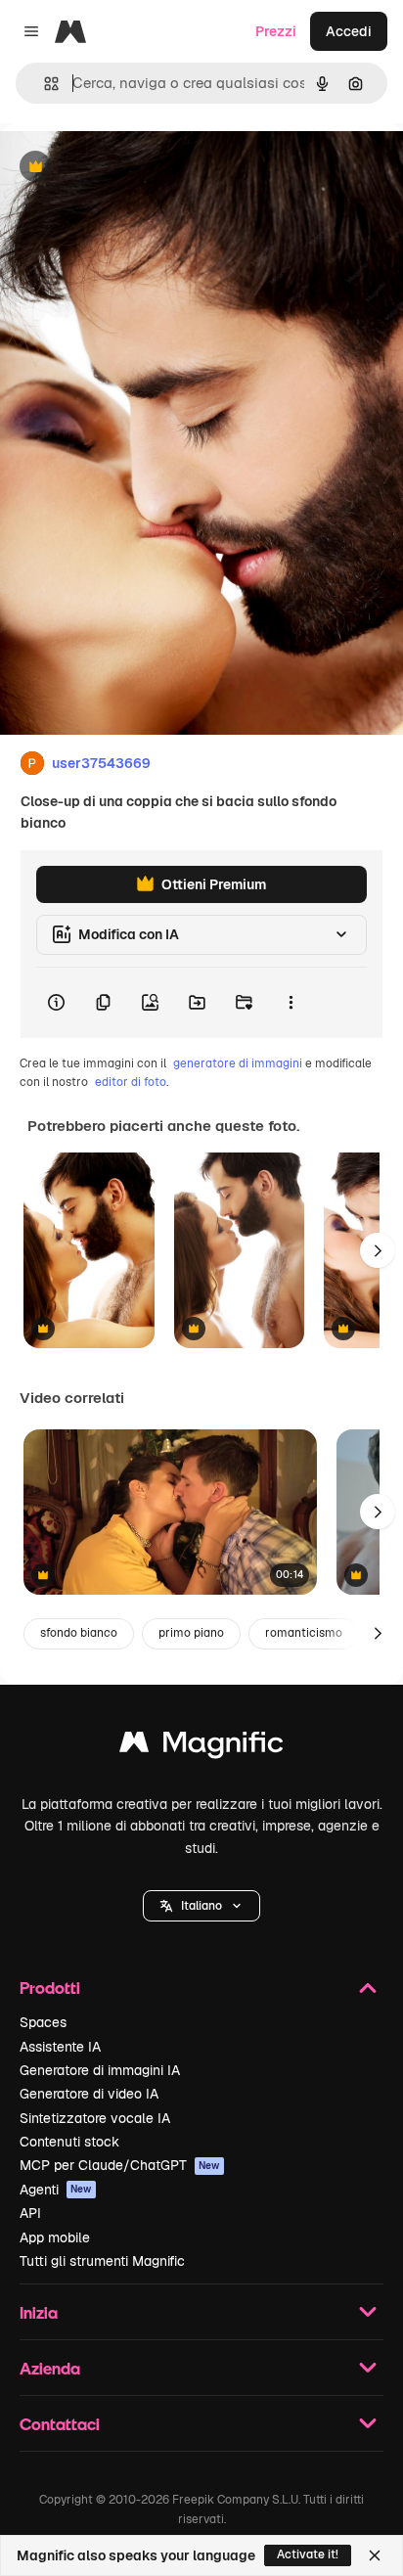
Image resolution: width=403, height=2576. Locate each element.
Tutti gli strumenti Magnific (102, 2261)
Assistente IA (60, 2047)
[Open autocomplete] (44, 84)
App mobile (55, 2237)
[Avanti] (378, 1250)
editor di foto (131, 1082)
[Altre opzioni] (291, 1003)
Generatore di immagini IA (100, 2070)
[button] (201, 1906)
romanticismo (304, 1633)
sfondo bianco (79, 1633)
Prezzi (276, 31)
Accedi (349, 31)
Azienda (50, 2368)
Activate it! (308, 2554)
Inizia (39, 2312)
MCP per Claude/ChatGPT (120, 2165)
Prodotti (50, 1988)
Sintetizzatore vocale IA (95, 2118)
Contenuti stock (69, 2142)
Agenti (56, 2190)
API (30, 2213)
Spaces (43, 2022)
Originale (129, 168)
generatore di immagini (238, 1063)
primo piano (191, 1633)
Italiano (201, 1906)
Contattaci (60, 2424)
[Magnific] (201, 1747)
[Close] (375, 2555)
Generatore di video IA (89, 2094)
